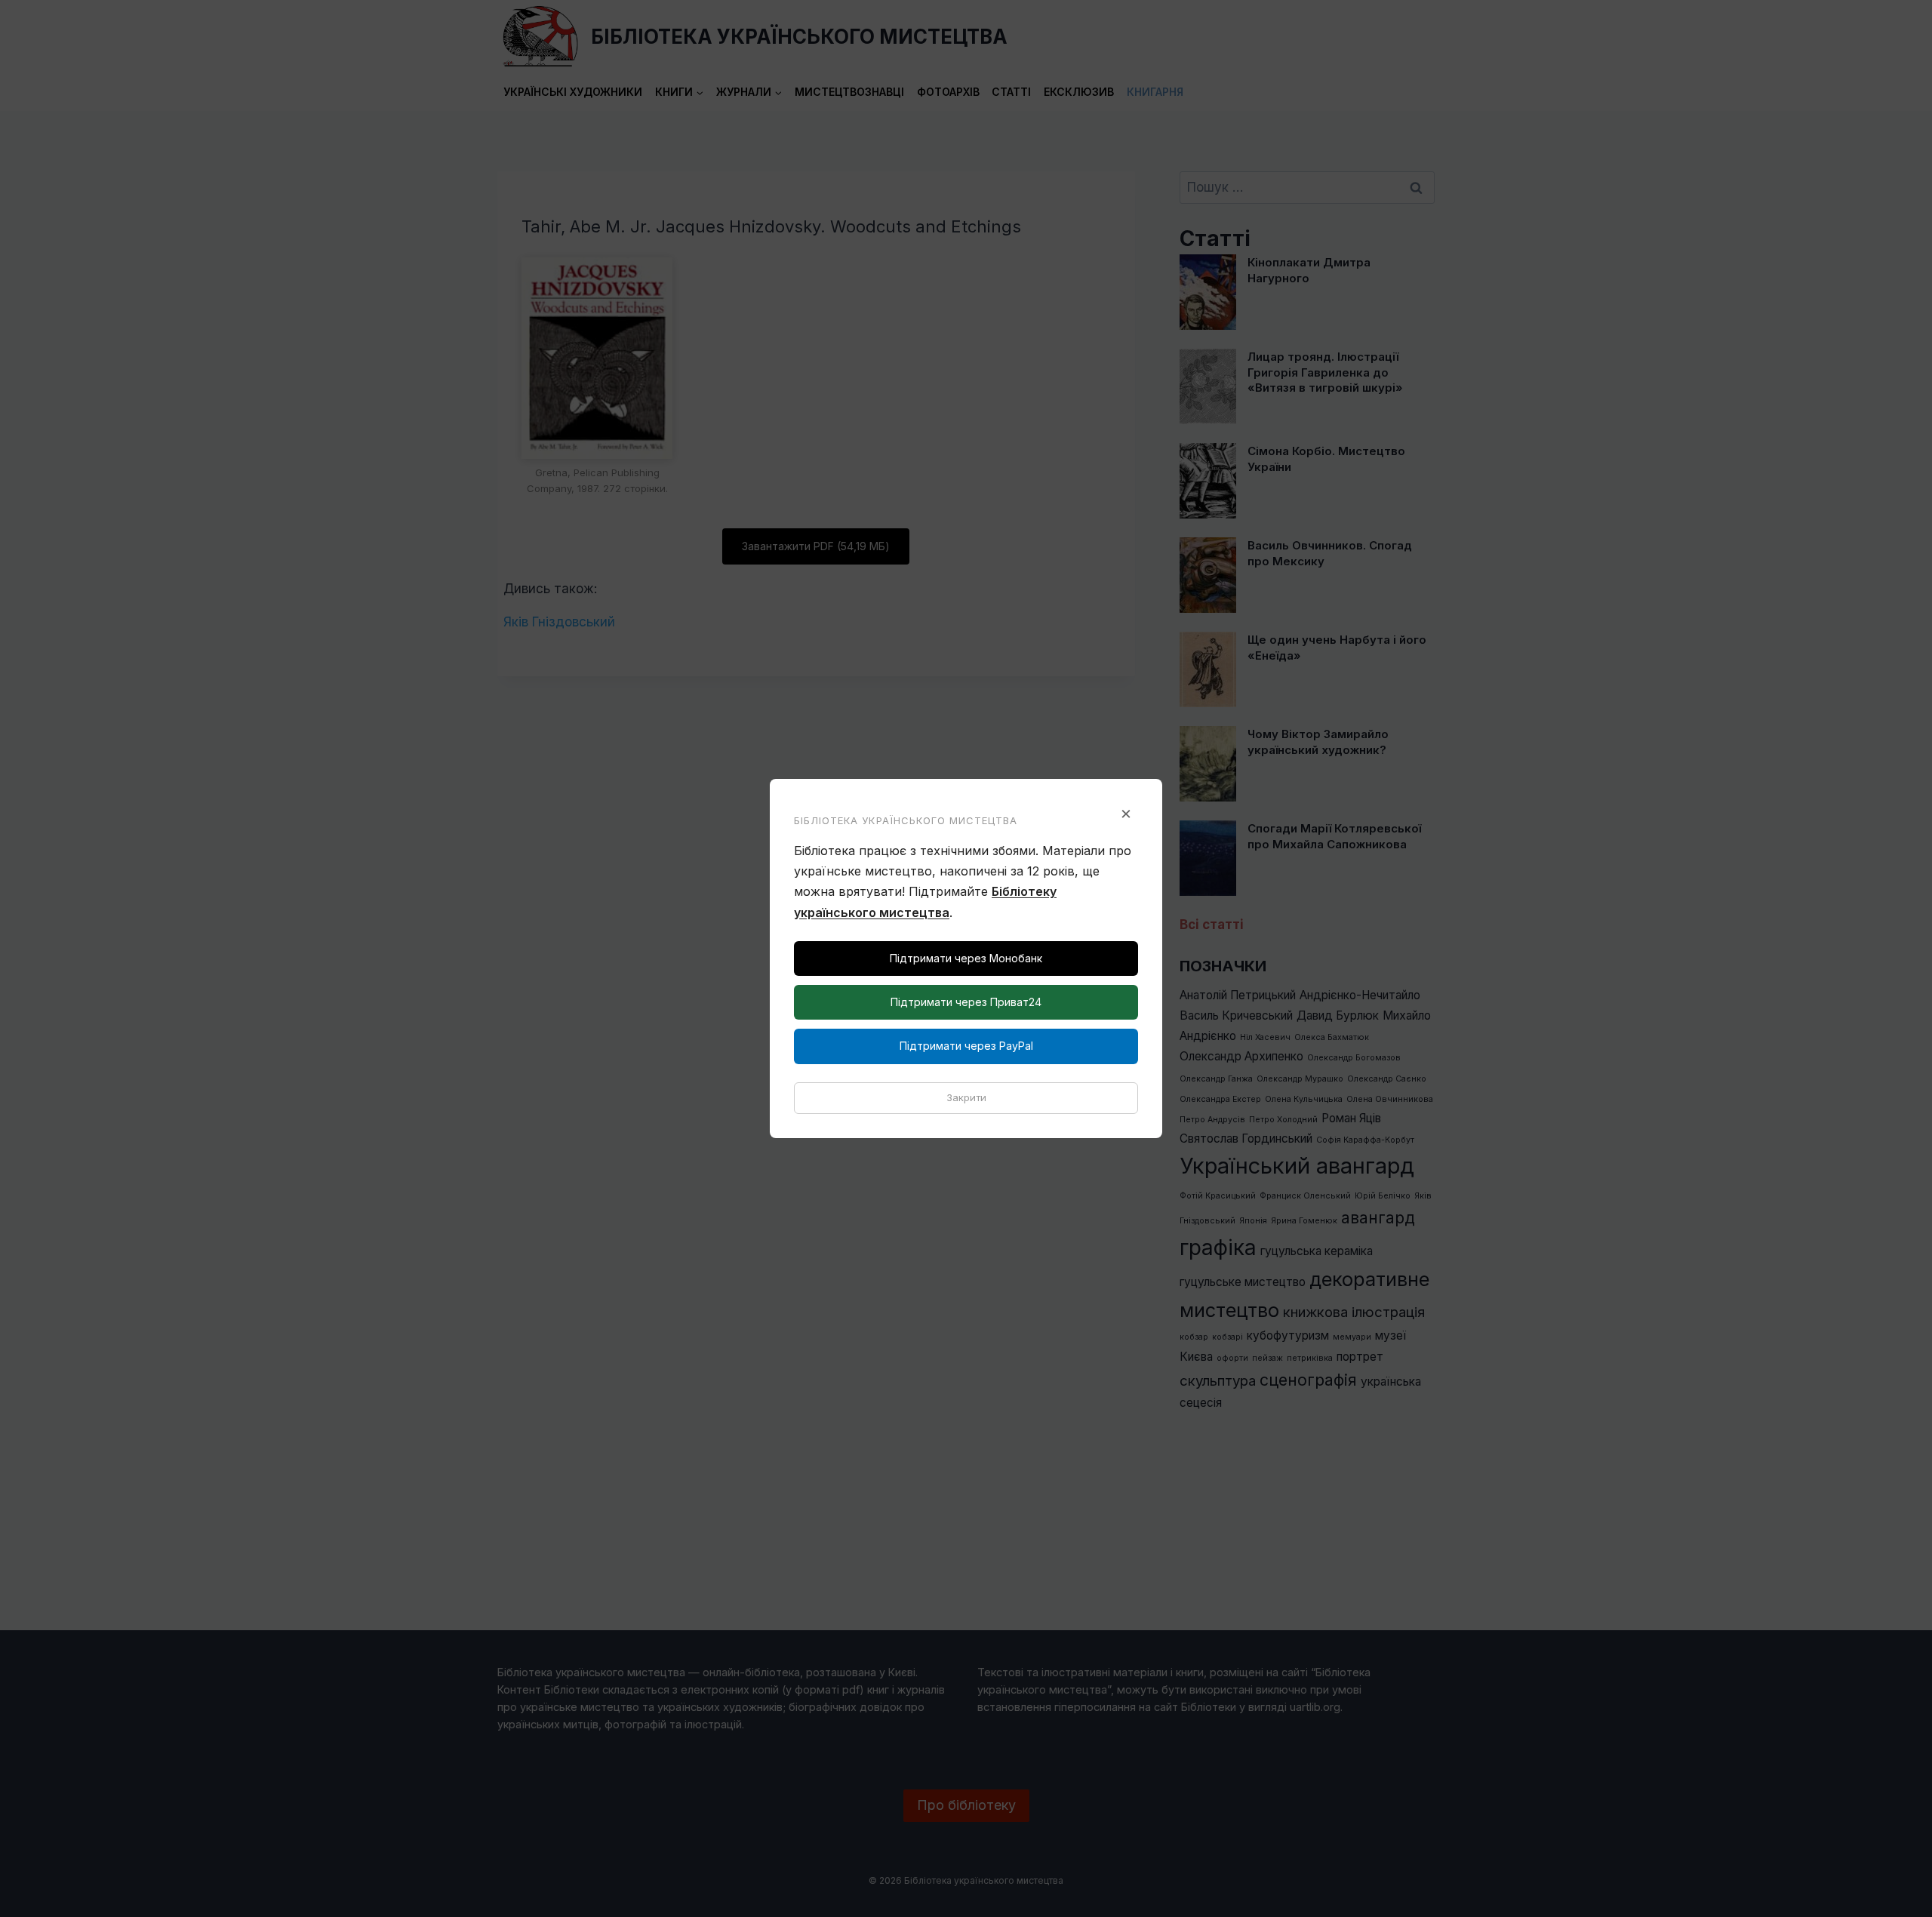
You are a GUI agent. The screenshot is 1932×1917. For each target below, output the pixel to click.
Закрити (966, 1097)
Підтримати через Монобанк (966, 958)
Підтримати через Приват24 (966, 1002)
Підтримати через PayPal (966, 1046)
